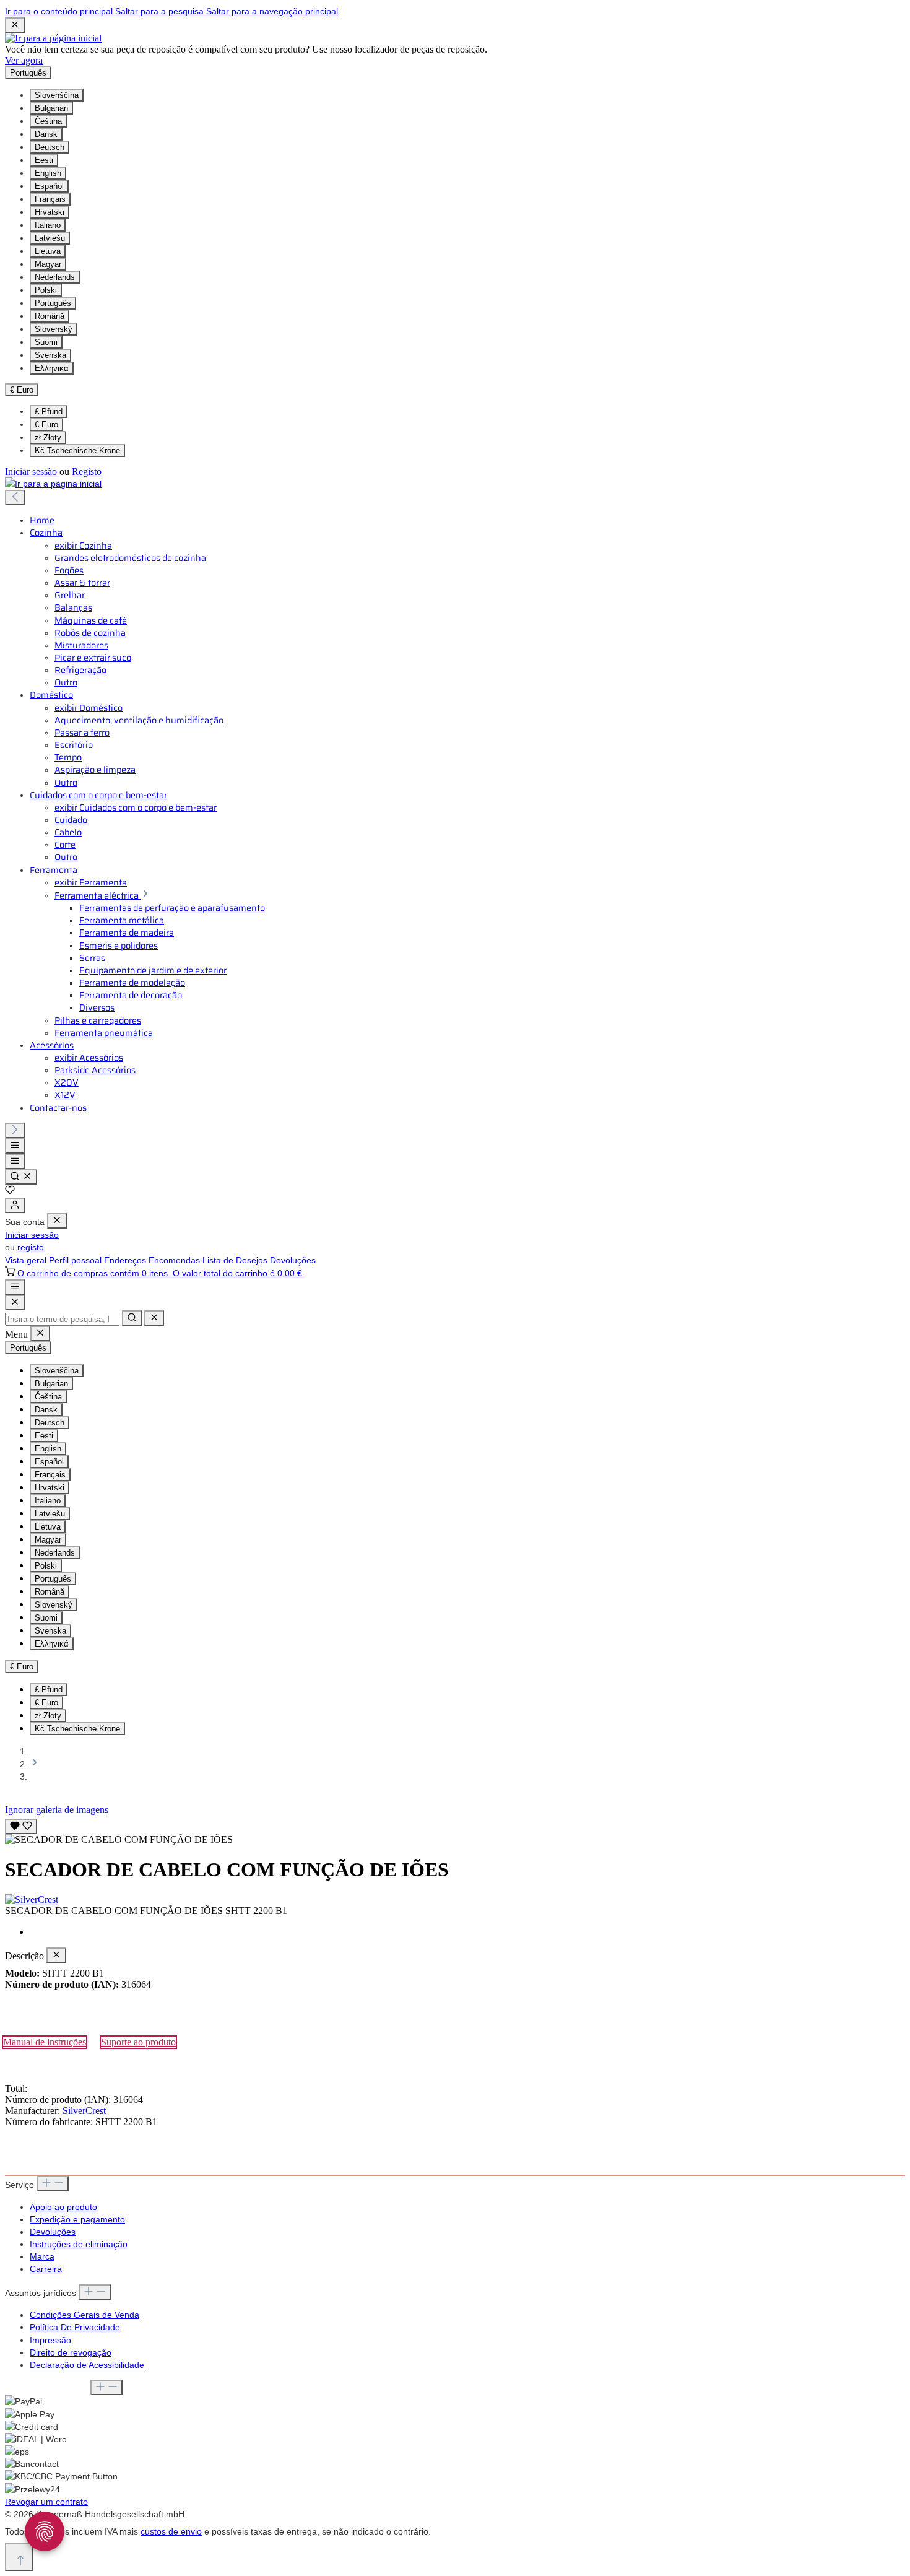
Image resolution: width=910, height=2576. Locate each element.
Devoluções (293, 1260)
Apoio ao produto (63, 2207)
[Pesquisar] (21, 1177)
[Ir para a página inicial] (53, 38)
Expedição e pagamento (77, 2219)
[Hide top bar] (15, 25)
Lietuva (48, 251)
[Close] (15, 1303)
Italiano (48, 225)
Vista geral (27, 1260)
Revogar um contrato (46, 2502)
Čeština (48, 121)
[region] (455, 1830)
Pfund (49, 411)
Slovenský (54, 329)
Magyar (48, 264)
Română (50, 316)
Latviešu (50, 238)
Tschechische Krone (77, 450)
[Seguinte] (15, 1130)
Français (50, 199)
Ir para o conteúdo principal (60, 11)
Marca (42, 2256)
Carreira (46, 2269)
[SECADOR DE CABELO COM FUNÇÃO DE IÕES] (119, 1840)
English (48, 173)
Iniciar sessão (32, 472)
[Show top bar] (15, 1287)
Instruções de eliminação (79, 2244)
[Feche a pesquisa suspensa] (154, 1318)
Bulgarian (51, 108)
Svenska (50, 355)
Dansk (46, 134)
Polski (46, 290)
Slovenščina (57, 95)
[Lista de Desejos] (10, 1191)
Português (53, 303)
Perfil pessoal (76, 1260)
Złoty (48, 437)
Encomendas (175, 1260)
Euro (46, 424)
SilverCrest (84, 2111)
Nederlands (55, 277)
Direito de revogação (71, 2352)
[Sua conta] (15, 1205)
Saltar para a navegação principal (272, 11)
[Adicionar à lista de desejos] (21, 1826)
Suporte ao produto (138, 2042)
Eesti (44, 160)
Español (49, 186)
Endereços (126, 1260)
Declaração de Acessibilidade (87, 2365)
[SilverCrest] (455, 1900)
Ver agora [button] (24, 60)
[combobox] (62, 1319)
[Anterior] (15, 498)
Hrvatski (50, 212)
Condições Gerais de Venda (84, 2315)
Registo (87, 472)
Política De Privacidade (75, 2327)
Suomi (46, 342)
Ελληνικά (52, 368)
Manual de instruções (45, 2042)
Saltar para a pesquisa (161, 11)
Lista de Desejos (236, 1260)
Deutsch (50, 147)
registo (31, 1247)
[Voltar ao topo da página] (19, 2557)
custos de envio (171, 2531)
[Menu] (15, 1146)
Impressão (50, 2340)
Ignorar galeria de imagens (57, 1810)
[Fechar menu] (57, 1221)
